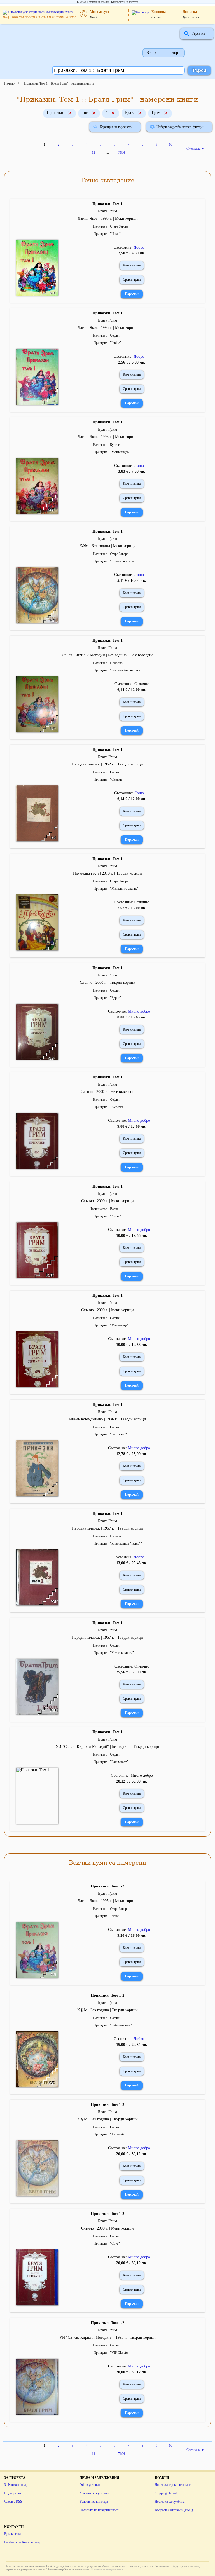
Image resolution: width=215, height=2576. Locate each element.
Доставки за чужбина (170, 2502)
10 (170, 144)
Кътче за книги (122, 1653)
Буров (116, 998)
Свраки (117, 779)
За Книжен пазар (16, 2485)
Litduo (116, 343)
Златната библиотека (126, 670)
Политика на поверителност (99, 2510)
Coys (115, 2244)
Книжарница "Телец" (126, 1544)
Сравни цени (132, 280)
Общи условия (90, 2485)
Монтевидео (120, 452)
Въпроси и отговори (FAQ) (174, 2510)
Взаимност (119, 1762)
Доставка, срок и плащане (173, 2485)
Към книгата (132, 265)
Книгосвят (117, 2)
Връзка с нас (13, 2534)
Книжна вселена (123, 561)
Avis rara (117, 1107)
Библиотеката (121, 2025)
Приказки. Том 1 (107, 204)
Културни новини (99, 2)
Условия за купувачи (94, 2493)
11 (94, 153)
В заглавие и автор (162, 53)
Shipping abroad (166, 2493)
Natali (115, 234)
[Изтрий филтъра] (70, 114)
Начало (9, 83)
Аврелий (118, 2134)
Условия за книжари (94, 2502)
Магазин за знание (124, 889)
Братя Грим (107, 211)
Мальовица (119, 1325)
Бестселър (118, 1434)
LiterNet (82, 2)
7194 (121, 153)
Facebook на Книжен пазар (23, 2542)
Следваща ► (196, 149)
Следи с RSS (13, 2502)
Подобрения (13, 2493)
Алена (116, 1216)
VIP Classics (120, 2353)
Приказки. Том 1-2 (107, 1886)
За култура (132, 2)
